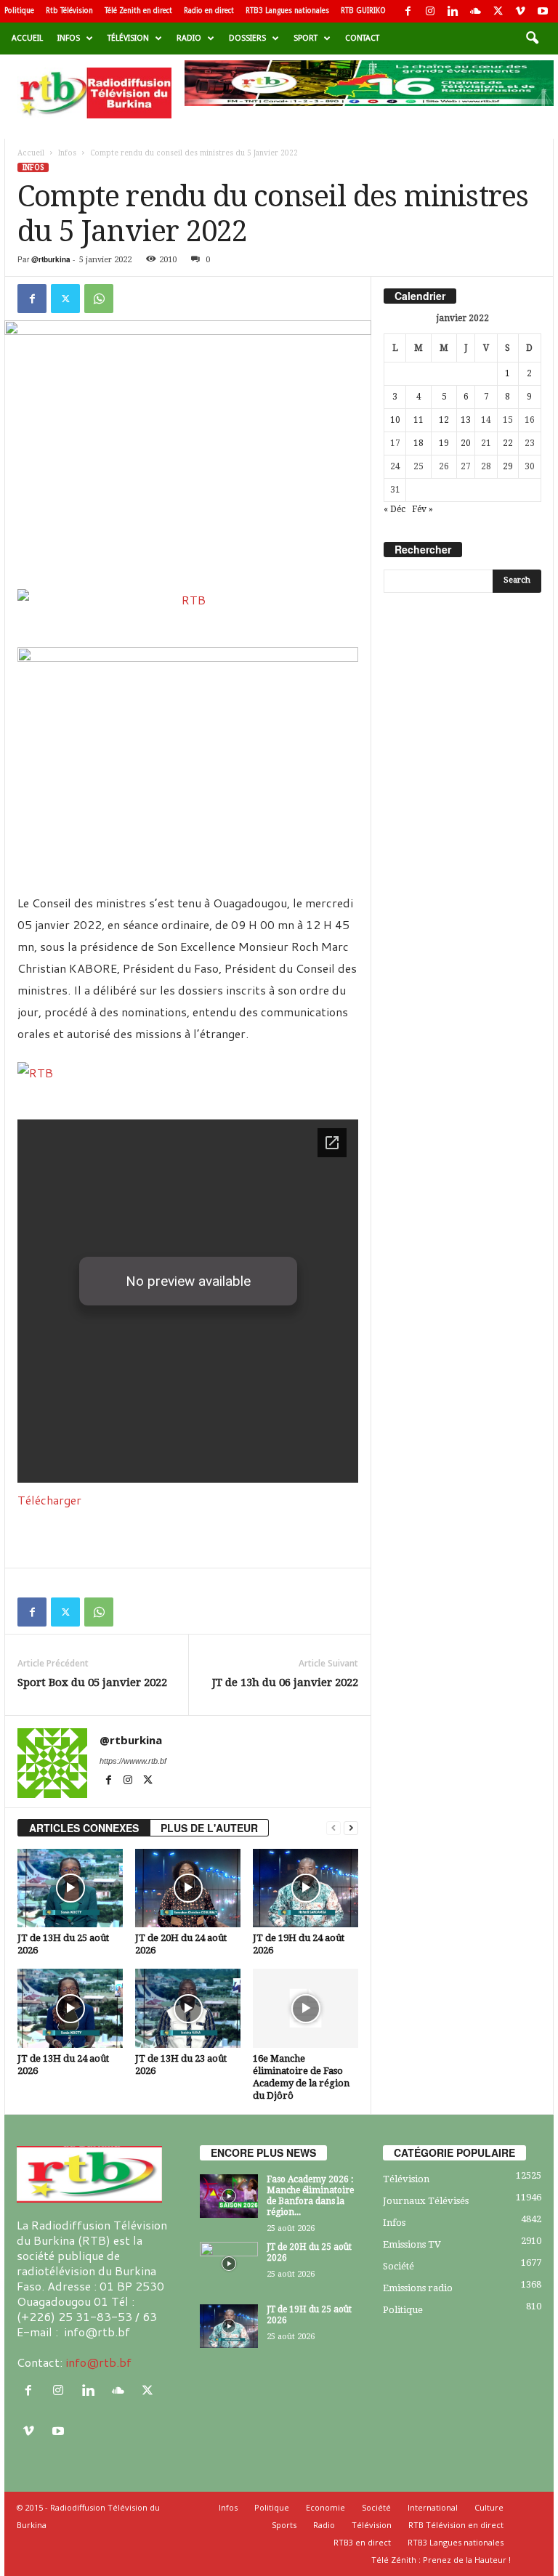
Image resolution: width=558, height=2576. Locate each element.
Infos (69, 38)
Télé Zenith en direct (138, 11)
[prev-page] (333, 1828)
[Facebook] (408, 11)
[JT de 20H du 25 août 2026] (229, 2264)
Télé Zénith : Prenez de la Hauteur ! (441, 2560)
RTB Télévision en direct (456, 2525)
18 (418, 443)
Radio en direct (209, 11)
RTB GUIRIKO (363, 11)
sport (306, 38)
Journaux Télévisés (426, 2201)
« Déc (395, 509)
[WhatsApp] (99, 299)
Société (399, 2266)
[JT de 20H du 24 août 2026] (188, 1888)
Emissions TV (412, 2244)
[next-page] (351, 1828)
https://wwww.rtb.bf (133, 1761)
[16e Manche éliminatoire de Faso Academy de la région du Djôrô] (306, 2008)
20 (466, 443)
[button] (532, 39)
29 (508, 466)
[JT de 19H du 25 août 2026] (229, 2326)
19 (444, 443)
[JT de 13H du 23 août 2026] (188, 2008)
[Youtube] (543, 11)
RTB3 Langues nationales (287, 11)
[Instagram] (430, 11)
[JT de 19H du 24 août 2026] (306, 1888)
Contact (362, 38)
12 (444, 420)
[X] (498, 11)
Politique (19, 11)
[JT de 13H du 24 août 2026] (70, 2008)
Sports (284, 2525)
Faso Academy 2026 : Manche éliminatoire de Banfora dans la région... (310, 2196)
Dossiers (247, 38)
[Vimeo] (520, 11)
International (433, 2507)
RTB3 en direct (362, 2542)
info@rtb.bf (98, 2362)
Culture (489, 2507)
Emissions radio (418, 2288)
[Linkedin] (453, 11)
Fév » (422, 509)
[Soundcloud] (475, 11)
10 (395, 420)
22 (508, 443)
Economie (325, 2507)
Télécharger (49, 1500)
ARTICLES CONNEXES (84, 1828)
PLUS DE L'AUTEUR (209, 1828)
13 (466, 420)
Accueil (27, 38)
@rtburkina (51, 259)
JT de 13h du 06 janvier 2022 (285, 1682)
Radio (189, 38)
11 (418, 420)
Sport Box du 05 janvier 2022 (92, 1682)
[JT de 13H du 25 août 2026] (70, 1888)
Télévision (128, 38)
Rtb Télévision (69, 11)
